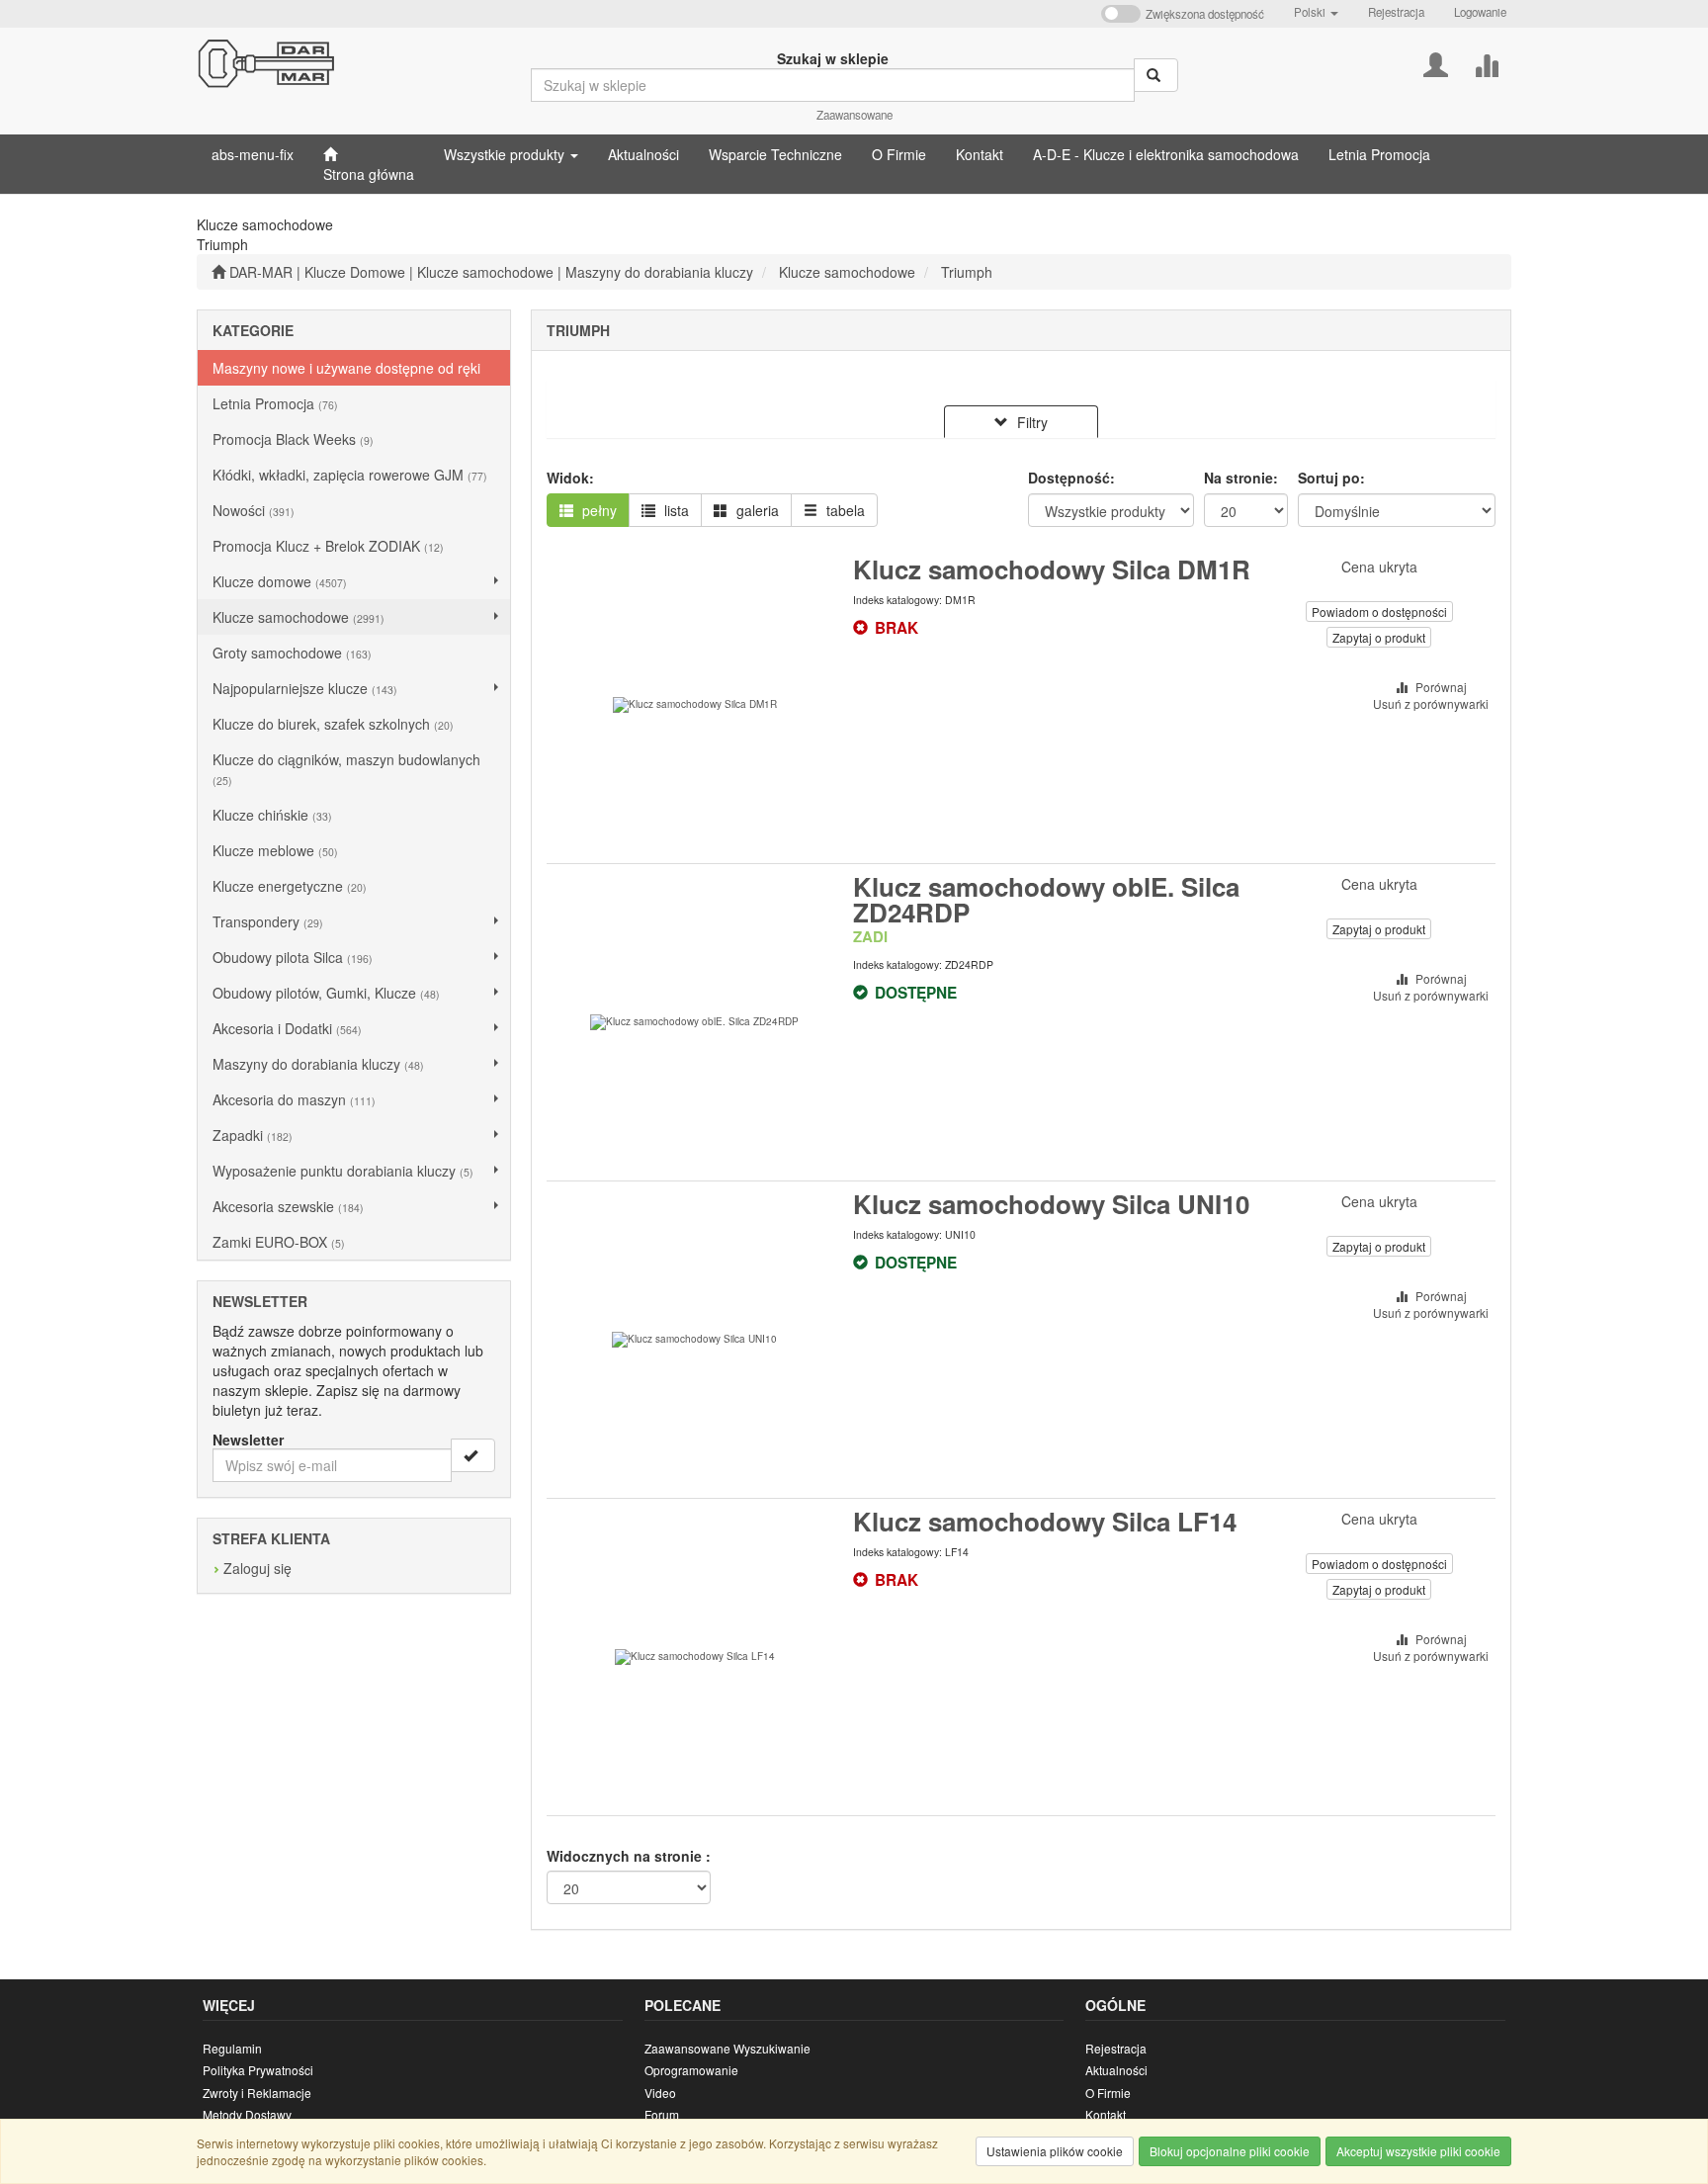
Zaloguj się (257, 1568)
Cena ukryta (1379, 567)
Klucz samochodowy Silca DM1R (1052, 569)
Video (660, 2093)
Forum (662, 2114)
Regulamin (232, 2048)
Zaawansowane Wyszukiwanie (727, 2048)
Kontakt (1106, 2114)
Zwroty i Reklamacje (257, 2093)
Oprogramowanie (691, 2070)
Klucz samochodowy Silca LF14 (1045, 1521)
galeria (756, 510)
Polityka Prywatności (258, 2070)
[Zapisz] (473, 1455)
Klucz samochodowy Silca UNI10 (1051, 1204)
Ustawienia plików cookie (1055, 2151)
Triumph (967, 272)
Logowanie (1480, 12)
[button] (1316, 12)
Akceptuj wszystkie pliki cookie (1418, 2151)
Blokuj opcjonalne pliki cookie (1230, 2151)
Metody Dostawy (247, 2114)
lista (675, 510)
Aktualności (1116, 2070)
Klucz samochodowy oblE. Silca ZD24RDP (1046, 899)
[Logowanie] (1436, 63)
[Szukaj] (1156, 75)
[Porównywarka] (1486, 63)
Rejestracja (1396, 12)
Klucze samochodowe (847, 272)
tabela (844, 510)
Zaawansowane (854, 115)
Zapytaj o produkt (1379, 637)
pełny (598, 510)
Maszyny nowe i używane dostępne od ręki (346, 368)
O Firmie (1108, 2093)
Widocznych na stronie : (629, 1856)
